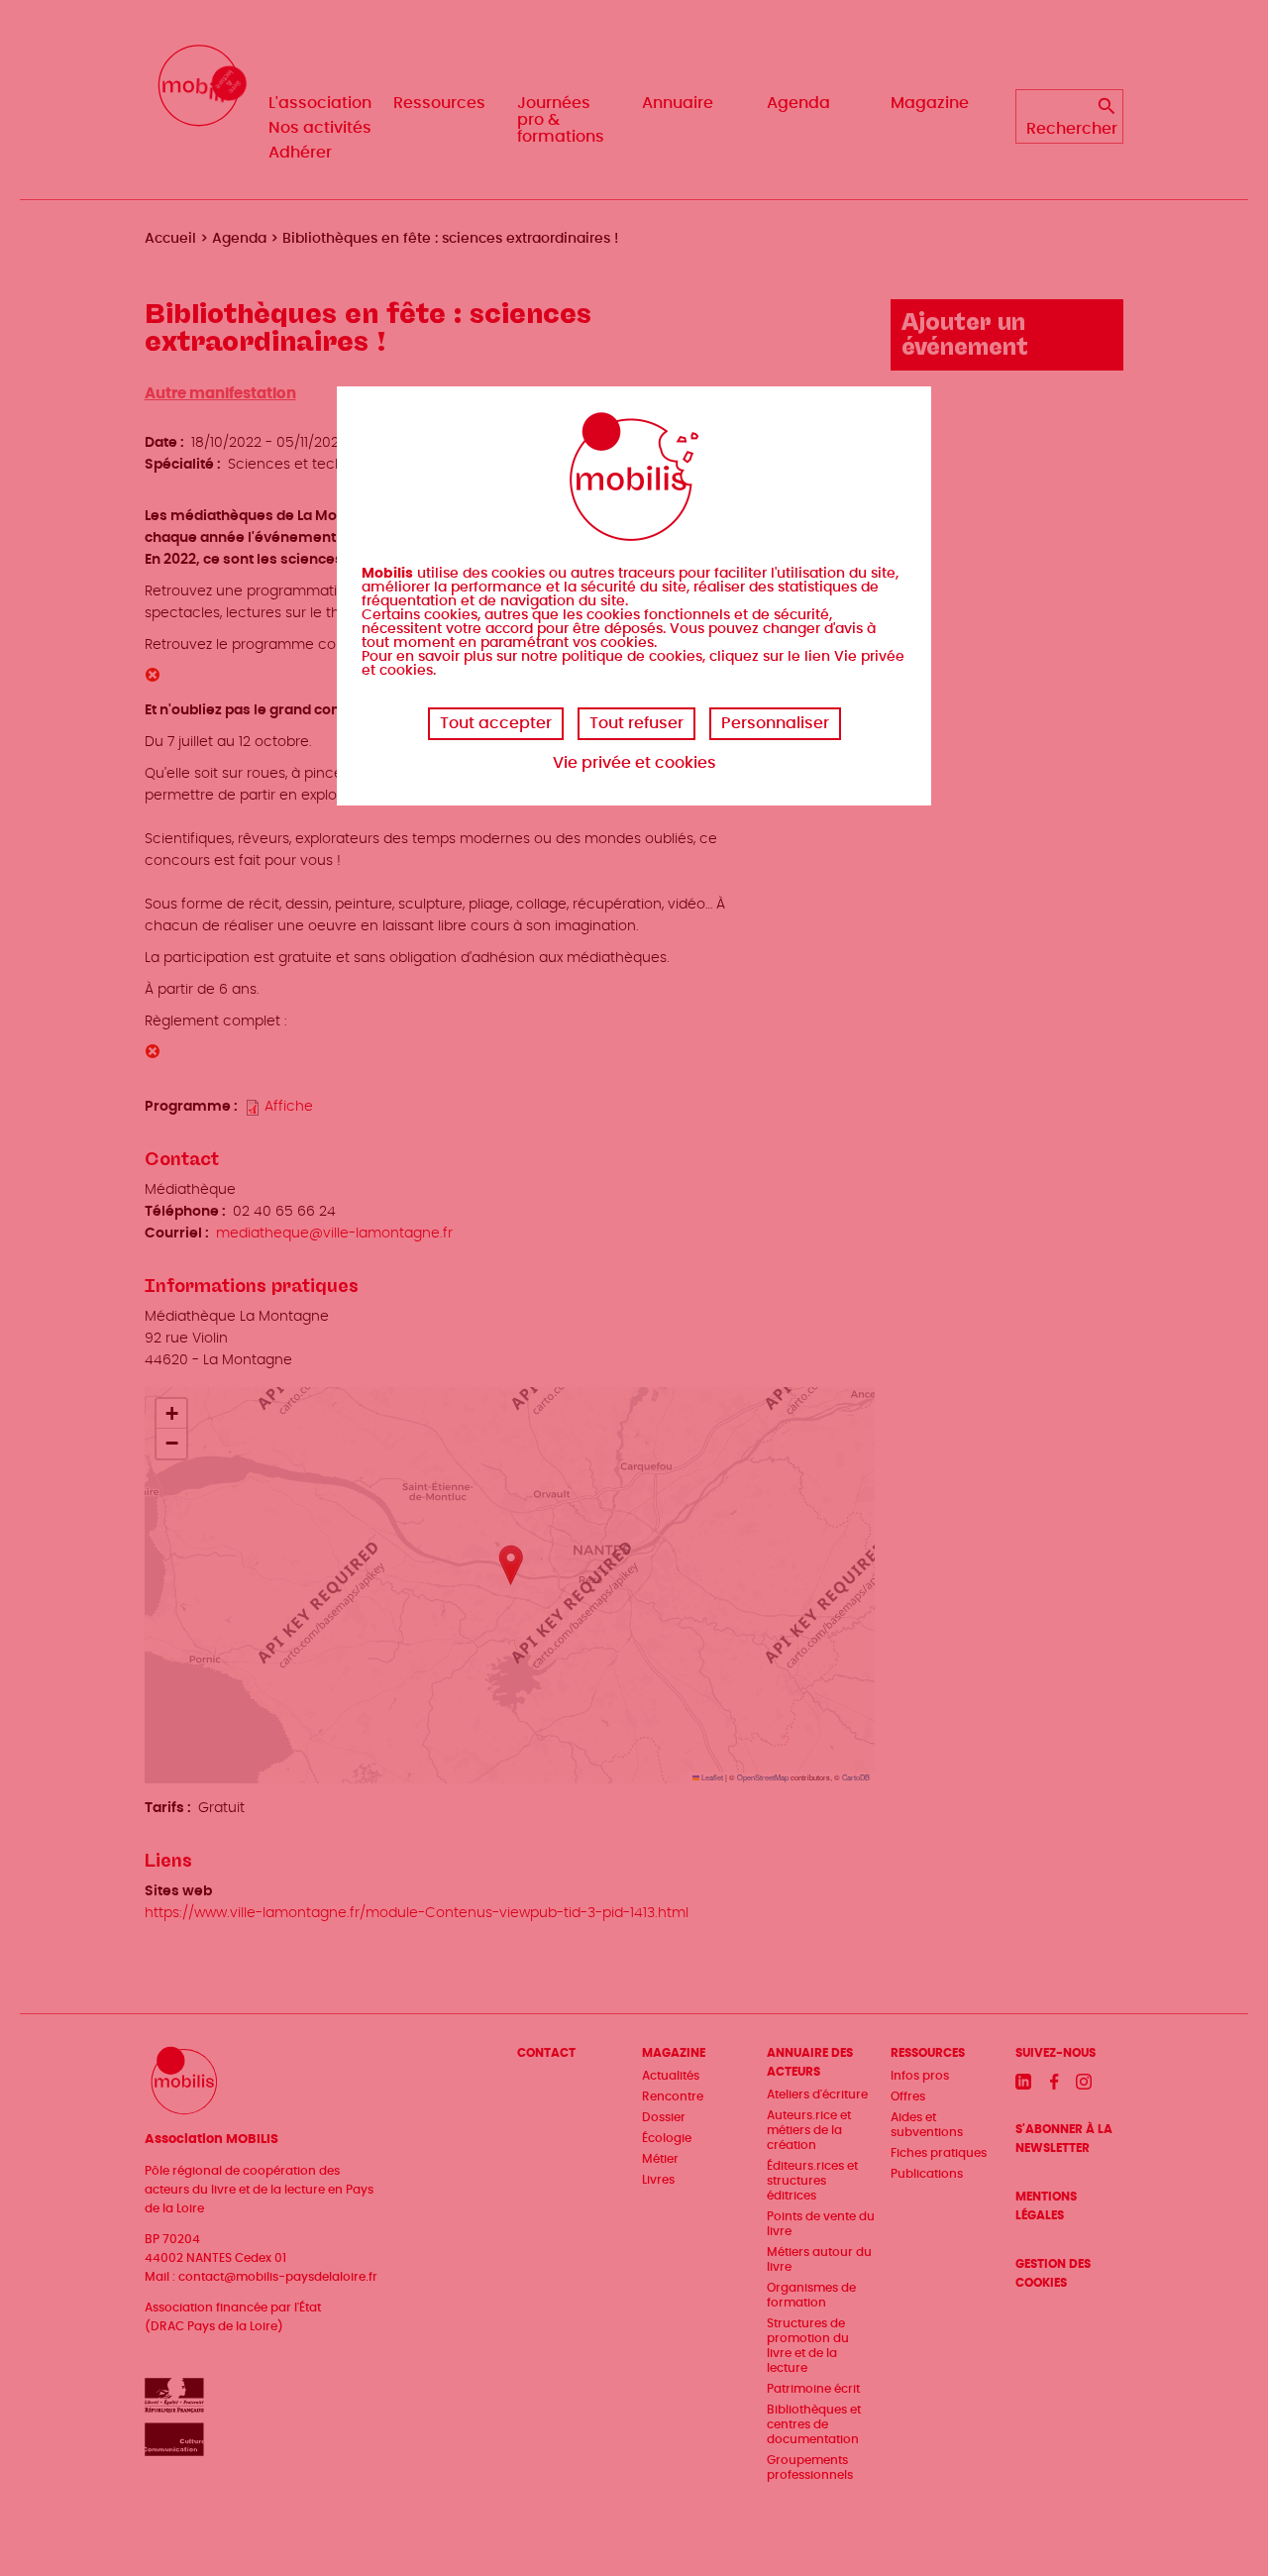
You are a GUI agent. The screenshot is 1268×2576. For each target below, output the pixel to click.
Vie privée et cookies (634, 763)
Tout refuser (636, 723)
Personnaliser (775, 723)
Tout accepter (496, 723)
